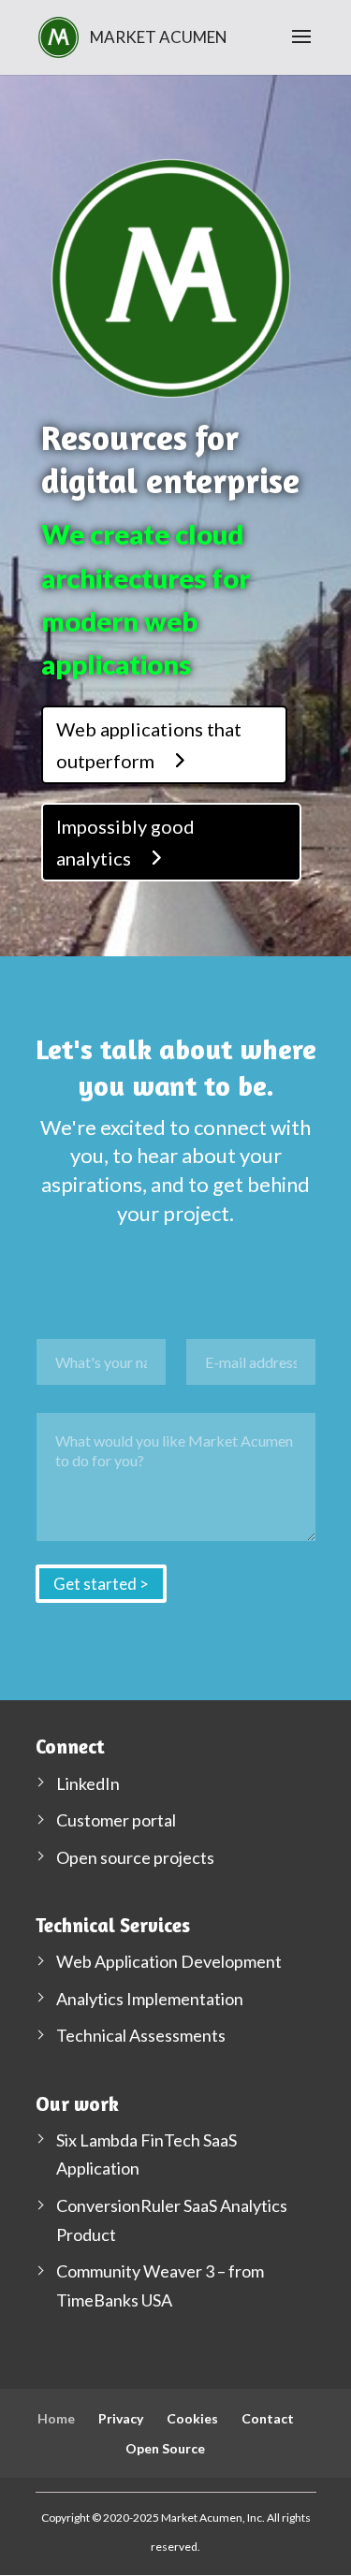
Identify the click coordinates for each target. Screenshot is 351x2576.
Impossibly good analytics (125, 842)
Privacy (121, 2418)
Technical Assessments (141, 2035)
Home (56, 2418)
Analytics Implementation (150, 1999)
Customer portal (116, 1820)
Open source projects (135, 1857)
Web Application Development (169, 1961)
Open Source (165, 2448)
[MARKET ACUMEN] (58, 36)
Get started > (101, 1584)
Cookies (192, 2418)
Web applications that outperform (149, 745)
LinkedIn (88, 1783)
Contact (268, 2418)
